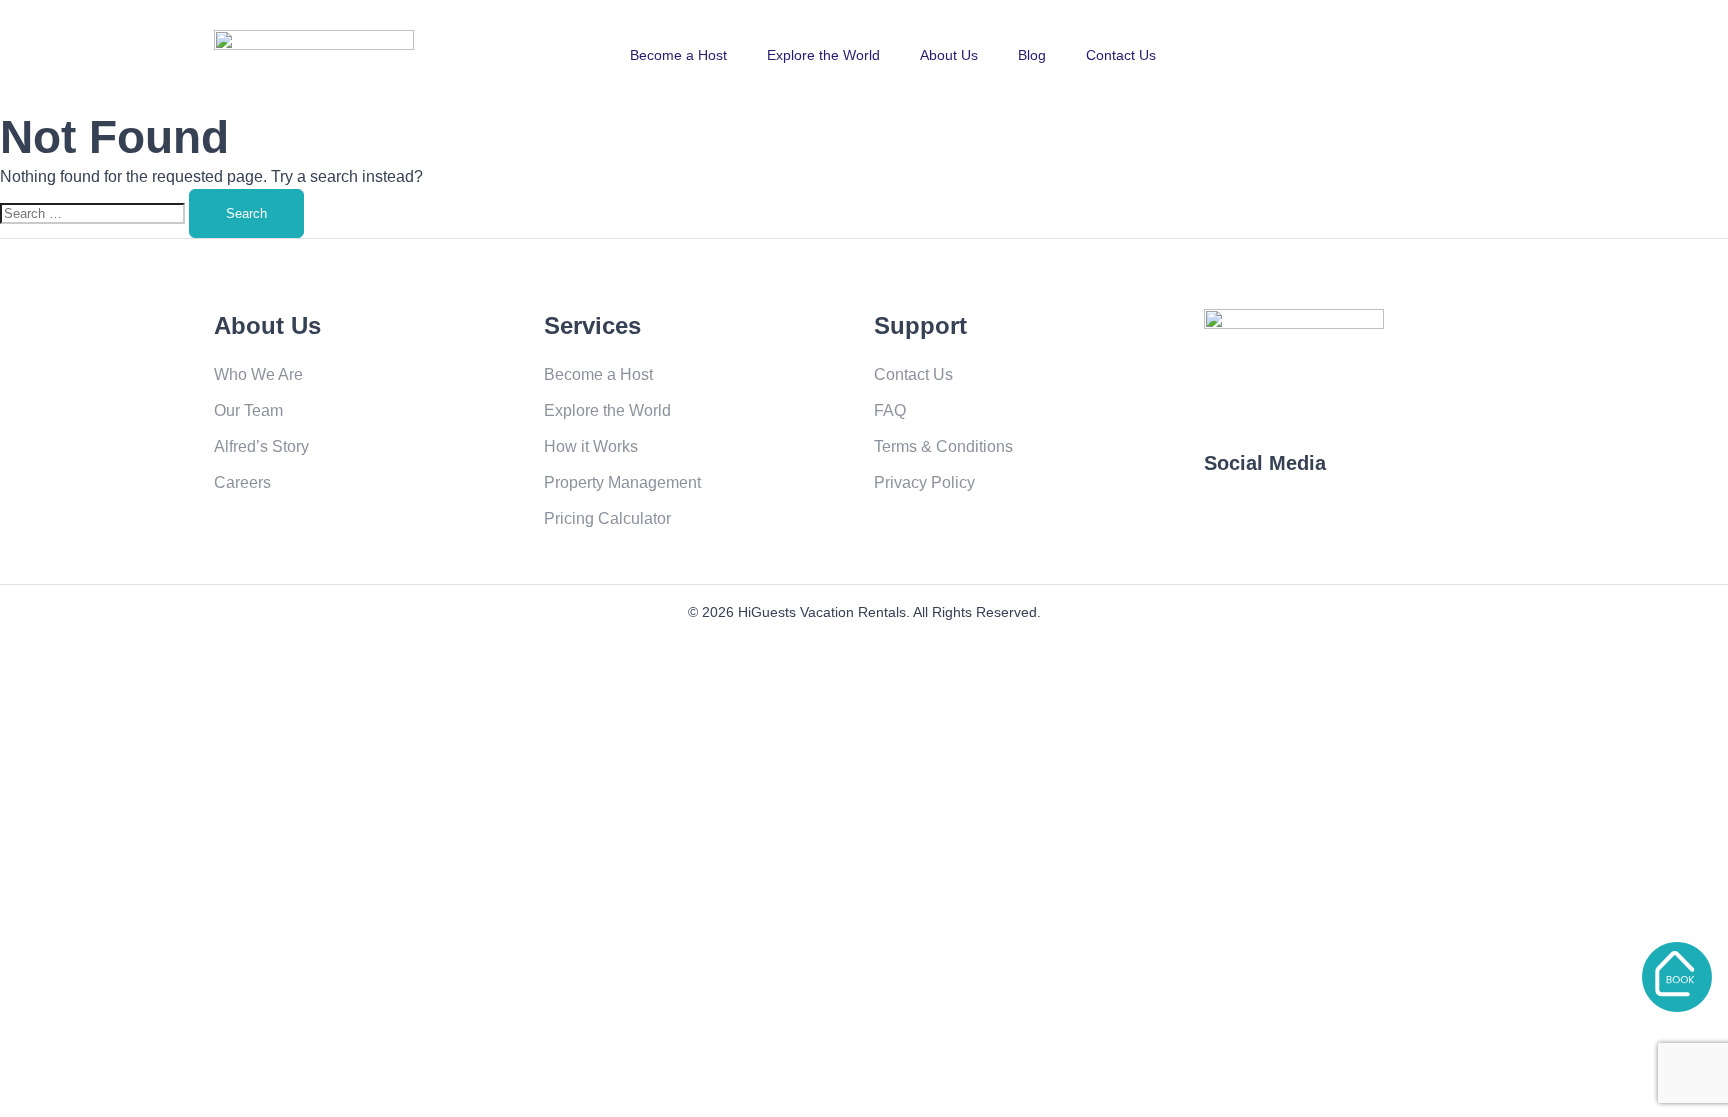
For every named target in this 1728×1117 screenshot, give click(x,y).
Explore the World (823, 55)
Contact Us (1121, 55)
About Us (949, 55)
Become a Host (678, 55)
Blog (1032, 55)
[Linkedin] (1421, 522)
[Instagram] (1357, 522)
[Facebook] (1229, 522)
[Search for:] (94, 212)
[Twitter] (1293, 522)
